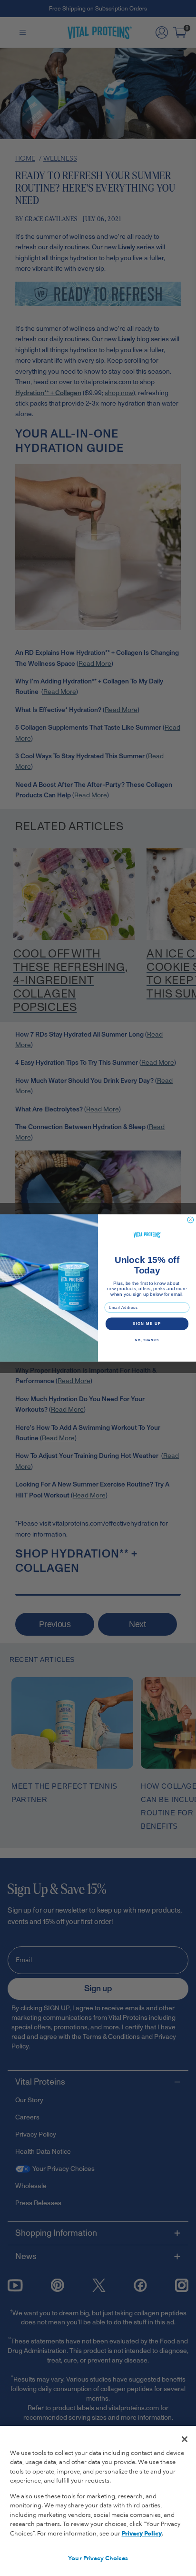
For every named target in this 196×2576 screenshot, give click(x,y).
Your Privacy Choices (98, 2558)
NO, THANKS (147, 1340)
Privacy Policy (142, 2534)
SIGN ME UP (147, 1324)
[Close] (185, 2439)
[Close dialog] (191, 1220)
